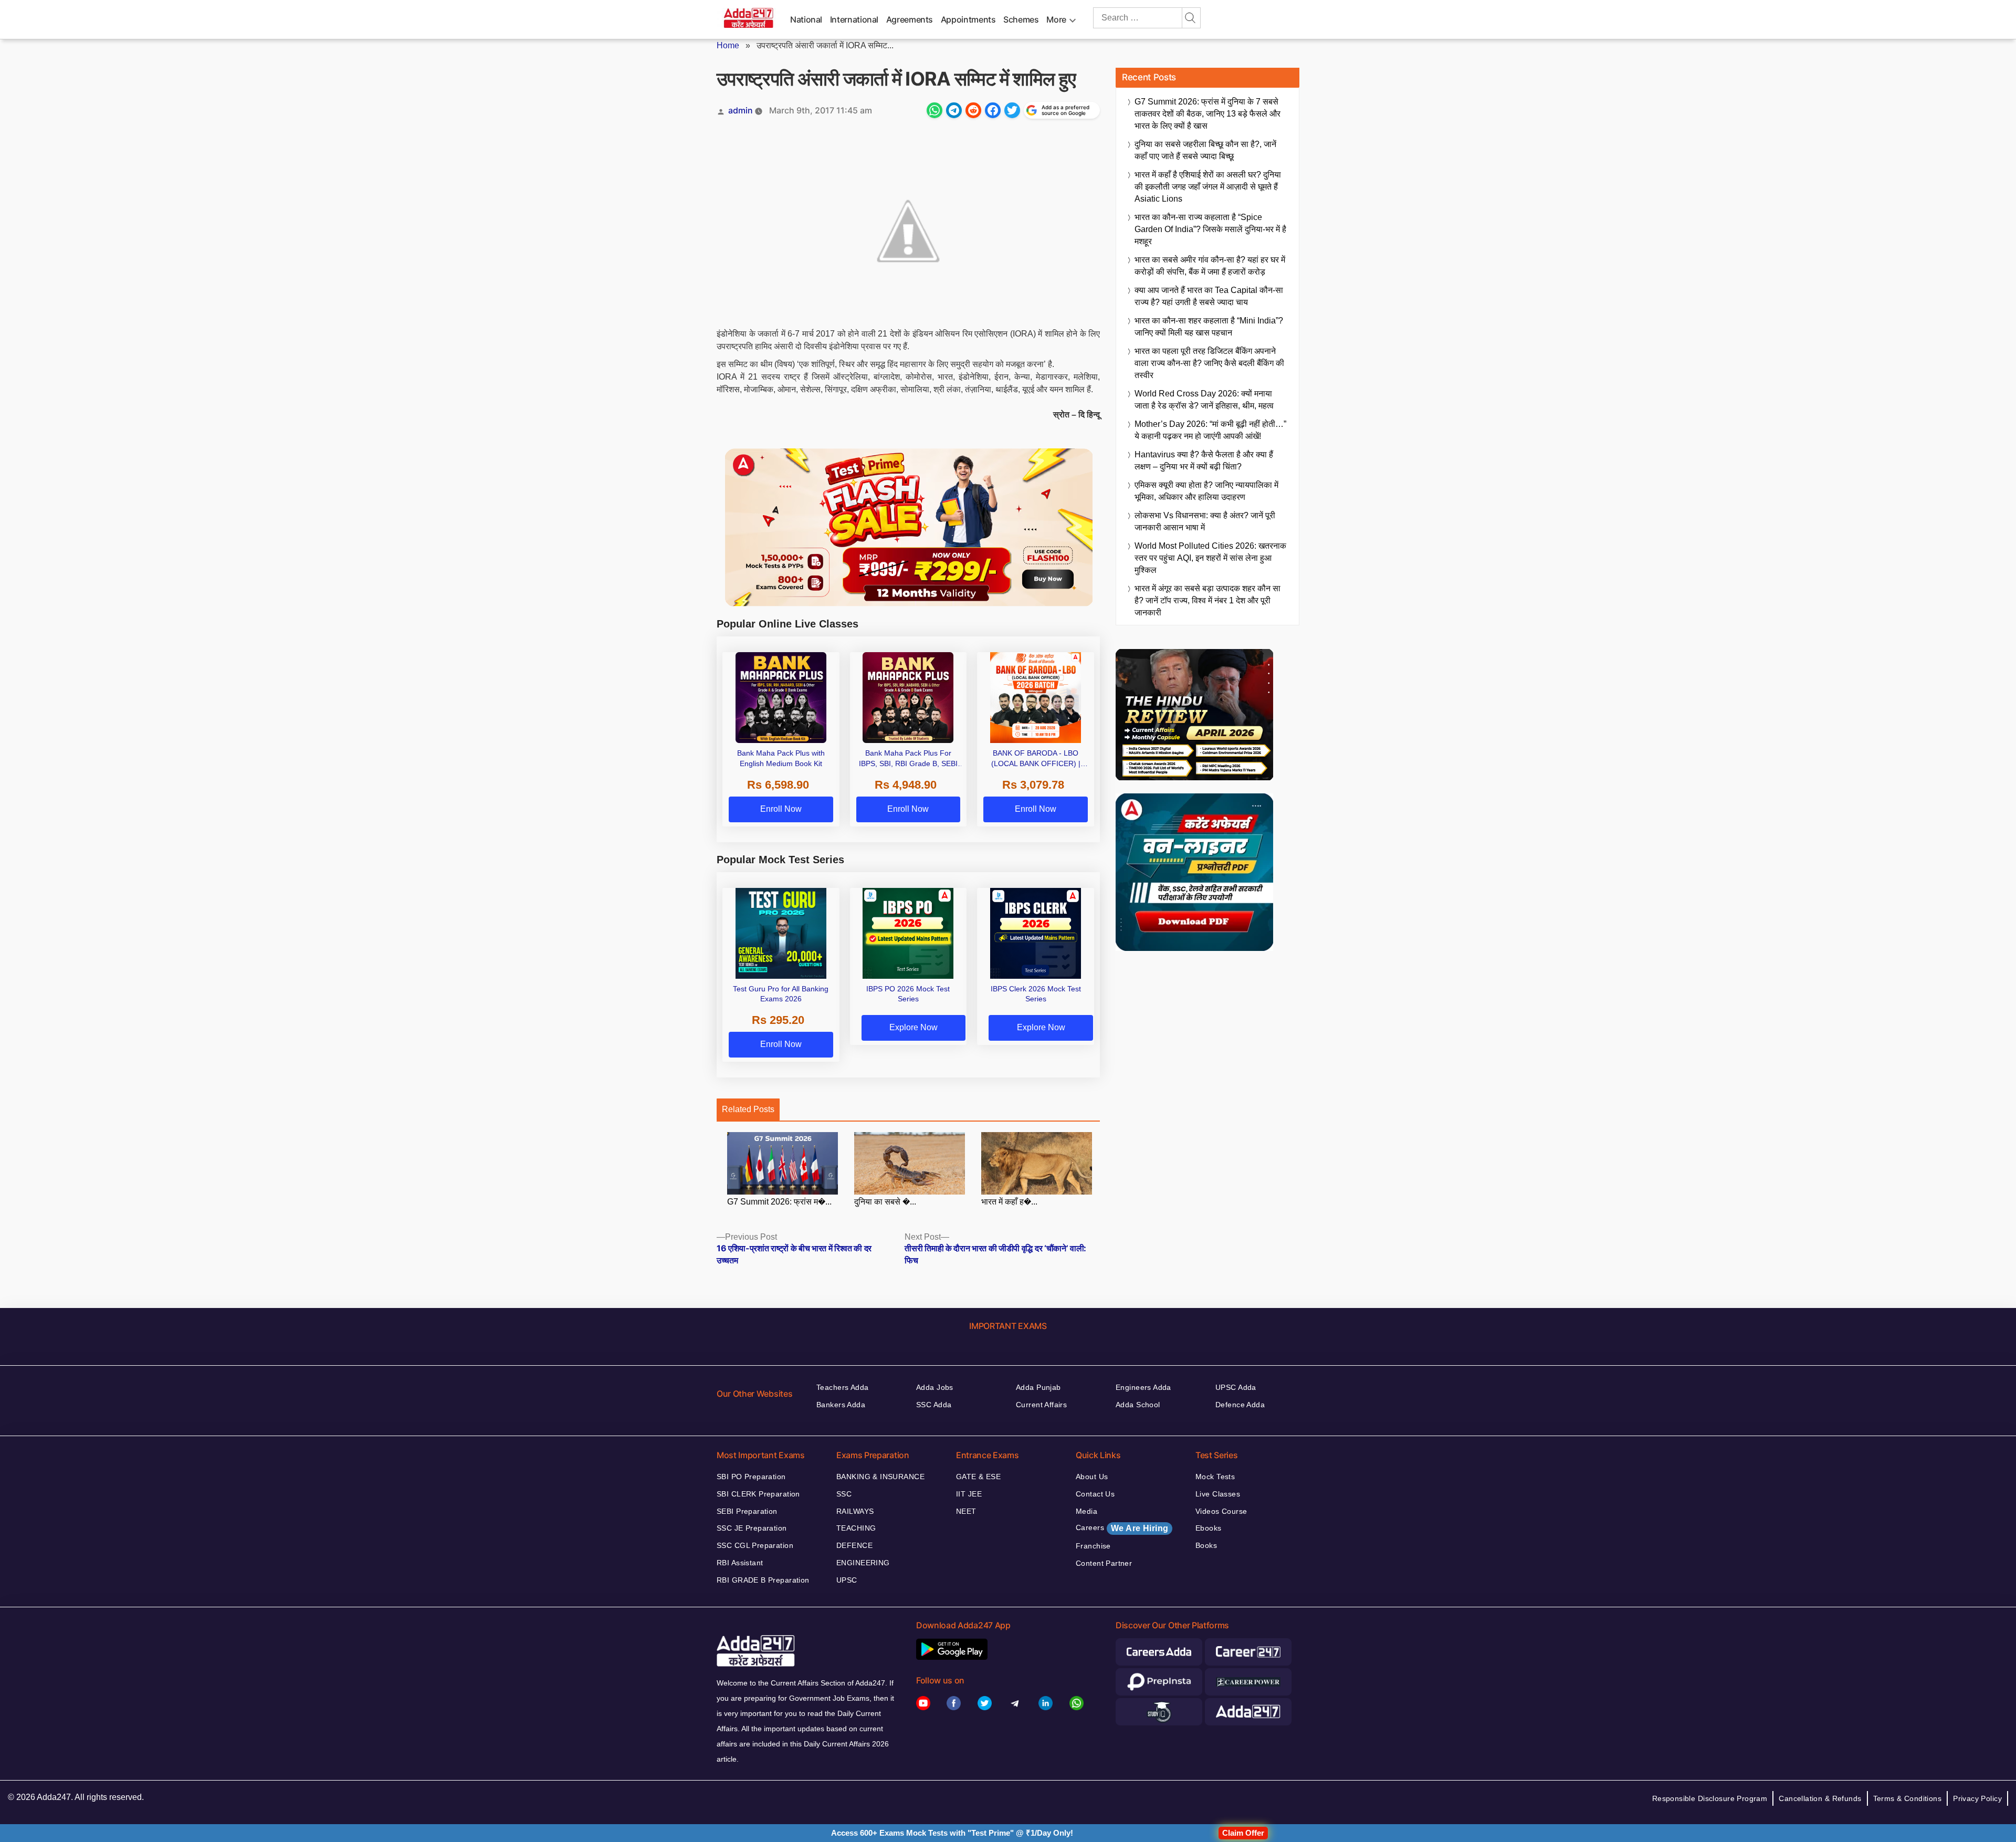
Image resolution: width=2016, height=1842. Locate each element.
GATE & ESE (978, 1477)
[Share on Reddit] (973, 110)
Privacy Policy (1977, 1798)
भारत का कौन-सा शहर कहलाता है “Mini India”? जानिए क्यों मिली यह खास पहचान (1209, 327)
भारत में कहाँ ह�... (1009, 1202)
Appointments (968, 19)
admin (741, 110)
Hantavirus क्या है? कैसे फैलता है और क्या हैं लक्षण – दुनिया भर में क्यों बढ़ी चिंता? (1204, 460)
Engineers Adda (1143, 1387)
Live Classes (1218, 1494)
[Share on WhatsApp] (934, 110)
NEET (966, 1511)
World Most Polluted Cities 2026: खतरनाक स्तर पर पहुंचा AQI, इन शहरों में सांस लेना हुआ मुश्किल (1210, 558)
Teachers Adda (842, 1387)
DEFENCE (854, 1545)
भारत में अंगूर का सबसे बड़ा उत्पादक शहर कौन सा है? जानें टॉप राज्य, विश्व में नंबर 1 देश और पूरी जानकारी (1207, 600)
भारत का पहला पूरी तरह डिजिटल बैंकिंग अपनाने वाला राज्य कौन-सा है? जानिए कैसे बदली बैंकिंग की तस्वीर (1209, 363)
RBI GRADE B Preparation (763, 1580)
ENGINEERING (863, 1563)
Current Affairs (1041, 1405)
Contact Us (1095, 1494)
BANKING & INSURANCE (880, 1477)
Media (1086, 1511)
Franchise (1093, 1546)
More (1056, 19)
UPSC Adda (1236, 1387)
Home (728, 45)
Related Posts (748, 1109)
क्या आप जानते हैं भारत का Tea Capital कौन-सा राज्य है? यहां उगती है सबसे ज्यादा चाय (1209, 296)
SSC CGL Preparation (755, 1545)
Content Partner (1104, 1563)
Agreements (910, 19)
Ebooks (1209, 1528)
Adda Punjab (1038, 1387)
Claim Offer (1243, 1833)
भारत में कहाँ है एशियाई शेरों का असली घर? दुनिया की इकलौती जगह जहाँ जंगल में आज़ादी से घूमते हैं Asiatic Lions (1208, 187)
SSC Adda (934, 1405)
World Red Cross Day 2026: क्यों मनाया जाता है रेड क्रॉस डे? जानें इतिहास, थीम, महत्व (1204, 400)
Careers (1122, 1528)
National (806, 19)
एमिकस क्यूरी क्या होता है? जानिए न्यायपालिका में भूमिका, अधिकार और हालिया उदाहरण (1206, 491)
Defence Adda (1240, 1405)
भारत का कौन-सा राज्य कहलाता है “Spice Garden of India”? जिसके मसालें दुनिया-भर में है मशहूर (1210, 229)
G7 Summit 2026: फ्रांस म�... (779, 1202)
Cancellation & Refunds (1820, 1798)
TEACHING (856, 1528)
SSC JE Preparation (752, 1528)
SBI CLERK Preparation (758, 1494)
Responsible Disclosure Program (1710, 1798)
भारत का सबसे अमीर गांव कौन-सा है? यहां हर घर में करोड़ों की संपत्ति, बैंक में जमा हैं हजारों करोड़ (1210, 266)
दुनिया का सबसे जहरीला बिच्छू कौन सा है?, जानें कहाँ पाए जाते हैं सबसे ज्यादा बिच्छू (1205, 150)
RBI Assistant (740, 1563)
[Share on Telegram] (954, 110)
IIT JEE (969, 1494)
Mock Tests (1215, 1477)
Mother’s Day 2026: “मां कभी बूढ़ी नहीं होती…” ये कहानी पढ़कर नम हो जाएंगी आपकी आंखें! (1210, 430)
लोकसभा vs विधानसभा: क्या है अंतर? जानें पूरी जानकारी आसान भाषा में (1205, 521)
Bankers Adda (841, 1405)
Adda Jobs (935, 1387)
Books (1206, 1545)
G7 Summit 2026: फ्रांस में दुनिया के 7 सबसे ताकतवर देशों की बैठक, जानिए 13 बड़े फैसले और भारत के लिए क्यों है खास (1207, 114)
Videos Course (1221, 1511)
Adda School (1138, 1405)
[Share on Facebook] (993, 110)
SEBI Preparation (747, 1511)
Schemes (1021, 19)
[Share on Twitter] (1012, 110)
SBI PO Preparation (751, 1477)
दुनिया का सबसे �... (885, 1202)
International (854, 19)
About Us (1092, 1477)
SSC (844, 1494)
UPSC (847, 1580)
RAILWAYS (855, 1511)
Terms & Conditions (1908, 1798)
